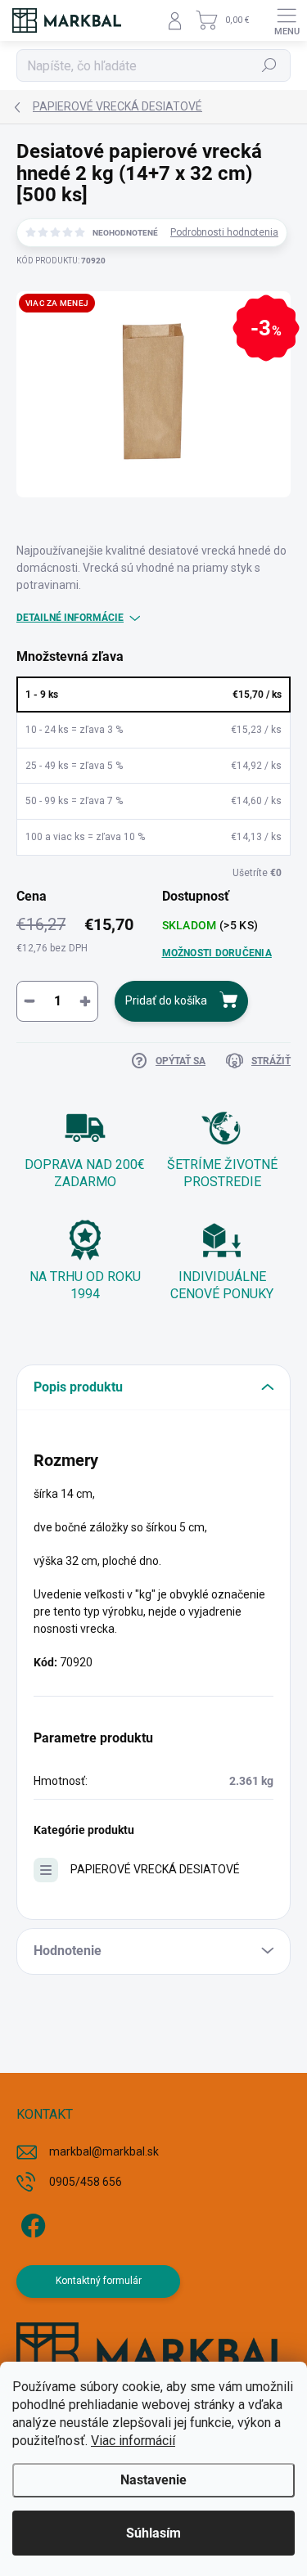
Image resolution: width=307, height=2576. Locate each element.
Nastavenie (153, 2480)
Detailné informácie (70, 618)
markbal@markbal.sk (104, 2151)
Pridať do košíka (166, 1000)
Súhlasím (153, 2533)
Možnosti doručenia (217, 953)
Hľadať (270, 65)
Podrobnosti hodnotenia (224, 232)
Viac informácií (133, 2441)
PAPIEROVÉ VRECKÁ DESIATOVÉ (155, 1869)
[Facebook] (31, 2223)
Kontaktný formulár (99, 2281)
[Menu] (287, 20)
